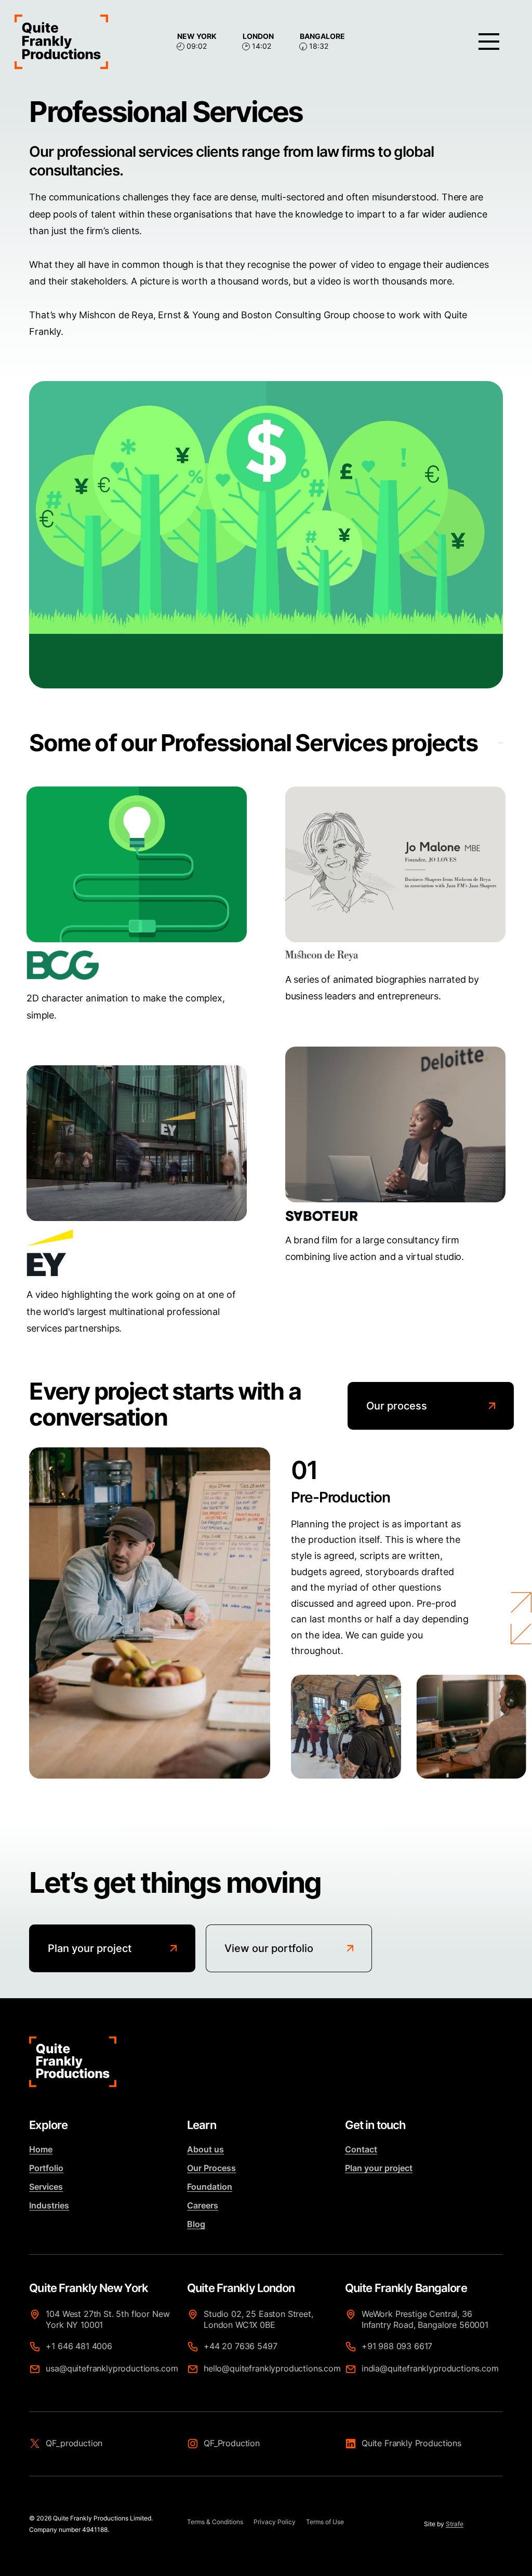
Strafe (455, 2524)
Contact (361, 2149)
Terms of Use (325, 2522)
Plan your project (379, 2168)
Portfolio (46, 2168)
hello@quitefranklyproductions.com (270, 2368)
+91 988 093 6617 (397, 2346)
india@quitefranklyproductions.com (428, 2368)
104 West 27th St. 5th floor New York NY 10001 (108, 2319)
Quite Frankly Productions (411, 2443)
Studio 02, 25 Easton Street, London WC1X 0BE (258, 2319)
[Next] (521, 1597)
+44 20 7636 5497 (240, 2346)
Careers (203, 2205)
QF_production (74, 2443)
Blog (196, 2224)
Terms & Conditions (215, 2522)
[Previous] (521, 1628)
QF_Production (232, 2443)
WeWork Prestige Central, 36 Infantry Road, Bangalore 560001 (425, 2319)
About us (205, 2149)
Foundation (210, 2187)
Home (41, 2149)
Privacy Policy (275, 2522)
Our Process (211, 2168)
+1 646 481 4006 (79, 2346)
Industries (49, 2205)
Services (46, 2187)
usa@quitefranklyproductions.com (112, 2368)
